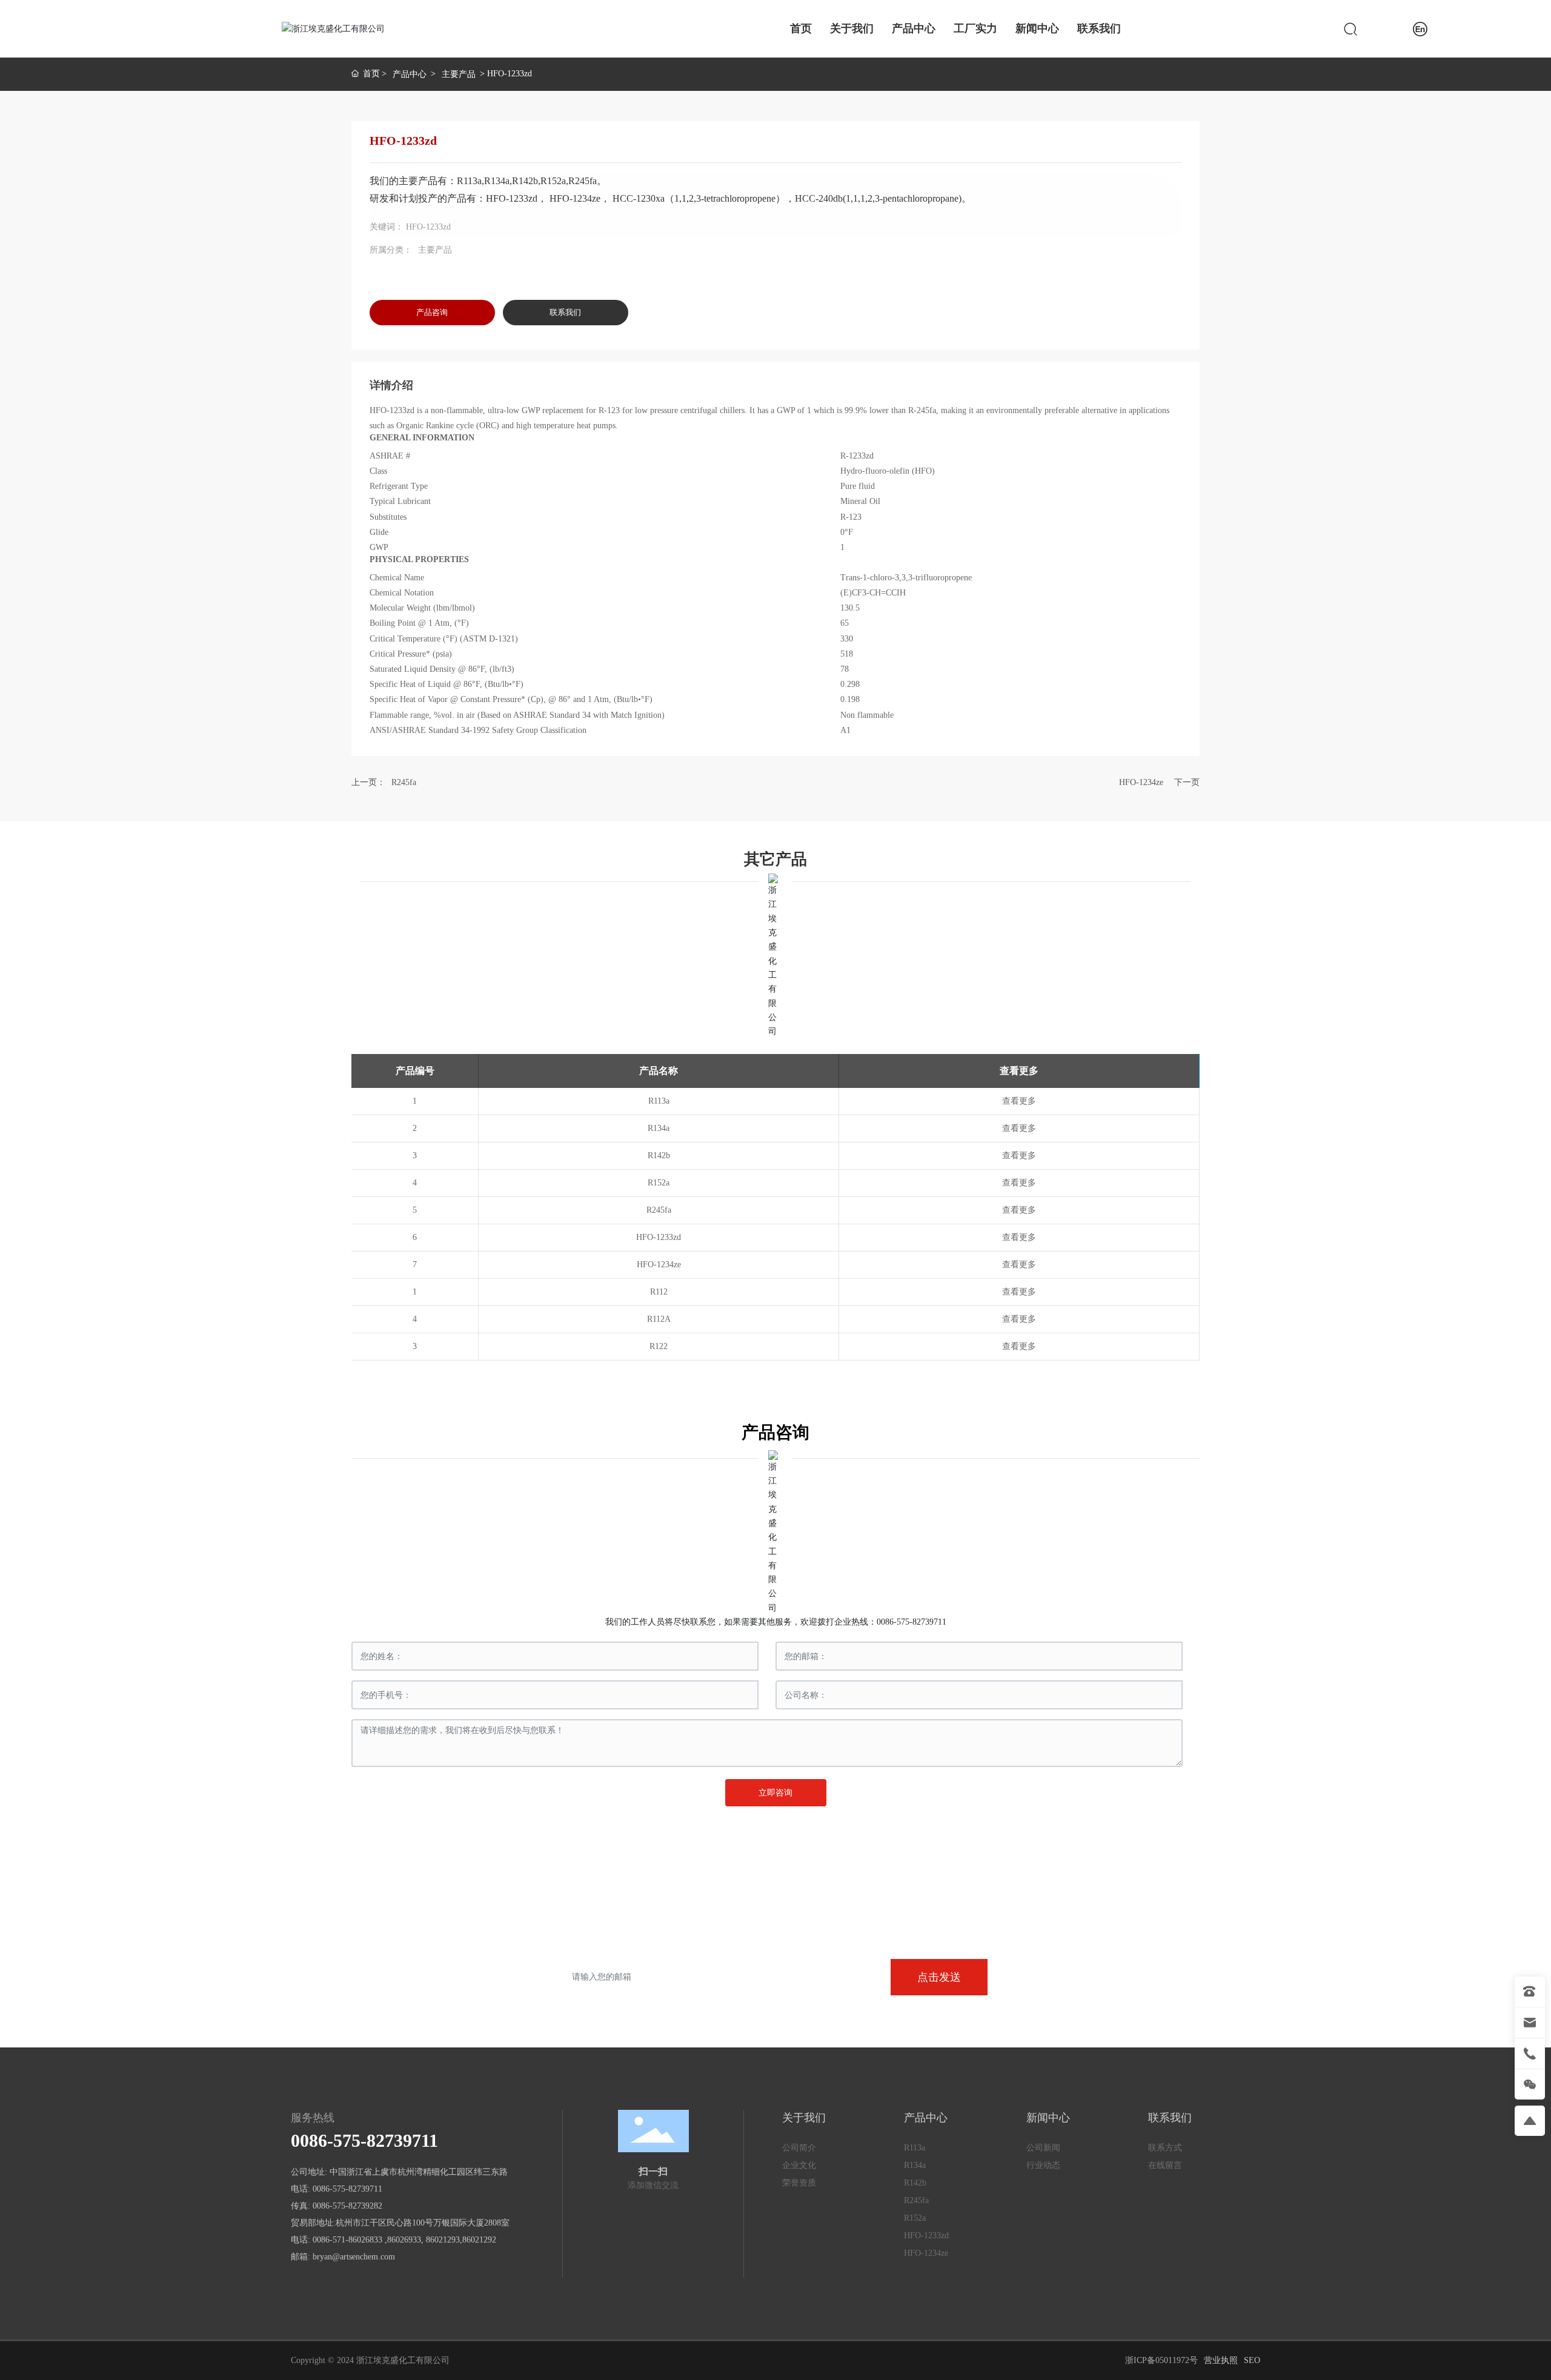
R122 (659, 1346)
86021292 (479, 2240)
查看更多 (1019, 1101)
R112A (659, 1319)
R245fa (404, 782)
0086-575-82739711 (912, 1622)
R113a (659, 1101)
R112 (659, 1292)
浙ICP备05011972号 (1161, 2360)
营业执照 (1221, 2360)
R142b (659, 1155)
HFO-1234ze (1141, 782)
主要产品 (459, 74)
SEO (1252, 2360)
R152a (659, 1183)
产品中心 (410, 74)
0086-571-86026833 (347, 2240)
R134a (659, 1128)
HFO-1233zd (659, 1237)
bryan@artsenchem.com (354, 2257)
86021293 (443, 2240)
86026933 (404, 2240)
